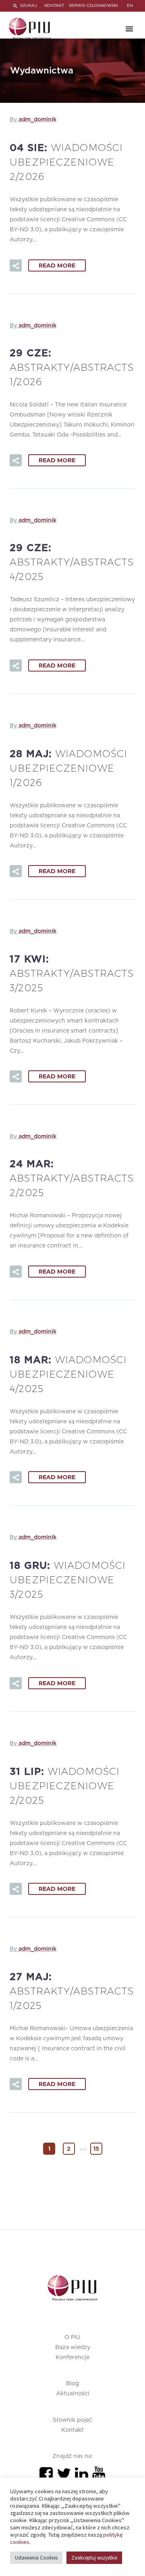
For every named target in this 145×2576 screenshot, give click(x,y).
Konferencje (72, 2358)
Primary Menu (129, 29)
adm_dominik (37, 120)
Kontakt (72, 2430)
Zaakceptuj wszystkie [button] (94, 2558)
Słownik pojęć (72, 2420)
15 (96, 2149)
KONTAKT (54, 6)
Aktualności (73, 2394)
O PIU (72, 2337)
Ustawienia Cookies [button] (36, 2558)
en (130, 6)
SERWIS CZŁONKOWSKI (93, 6)
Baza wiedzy (73, 2347)
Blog (72, 2384)
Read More (57, 265)
